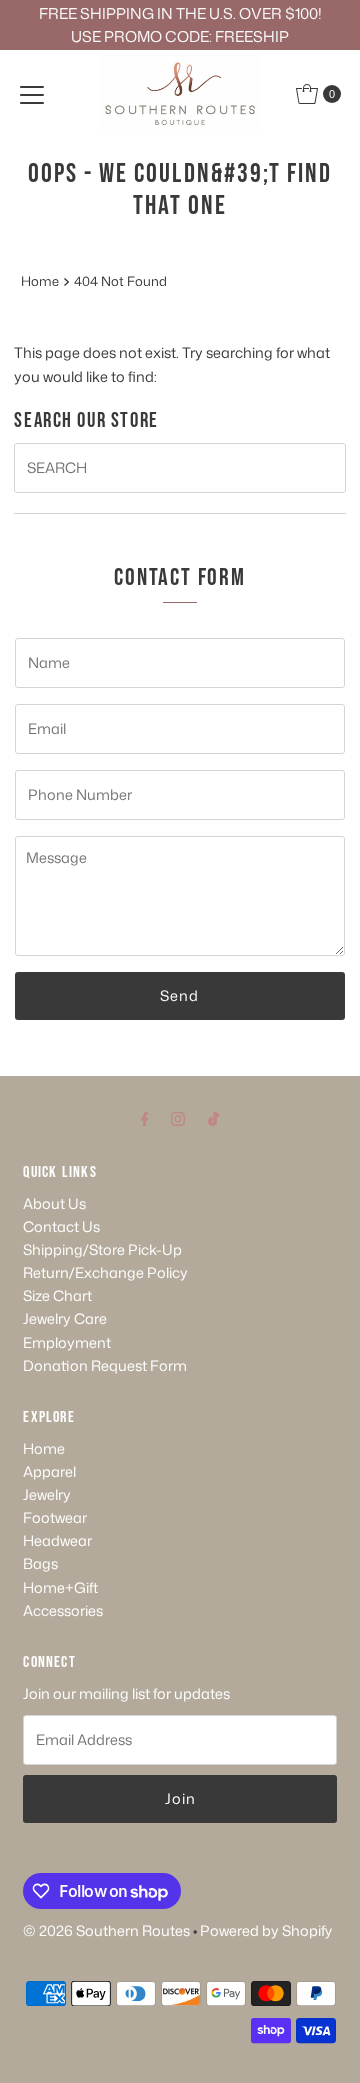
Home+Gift (60, 1587)
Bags (40, 1563)
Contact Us (61, 1226)
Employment (67, 1342)
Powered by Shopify (266, 1930)
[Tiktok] (213, 1117)
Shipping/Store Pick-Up (102, 1249)
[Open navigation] (32, 94)
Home (40, 281)
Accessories (63, 1610)
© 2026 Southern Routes (106, 1930)
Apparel (49, 1471)
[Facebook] (145, 1117)
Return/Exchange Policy (105, 1272)
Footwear (55, 1517)
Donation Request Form (105, 1365)
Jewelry (47, 1494)
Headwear (57, 1540)
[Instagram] (178, 1117)
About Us (54, 1203)
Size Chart (57, 1295)
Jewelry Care (65, 1318)
